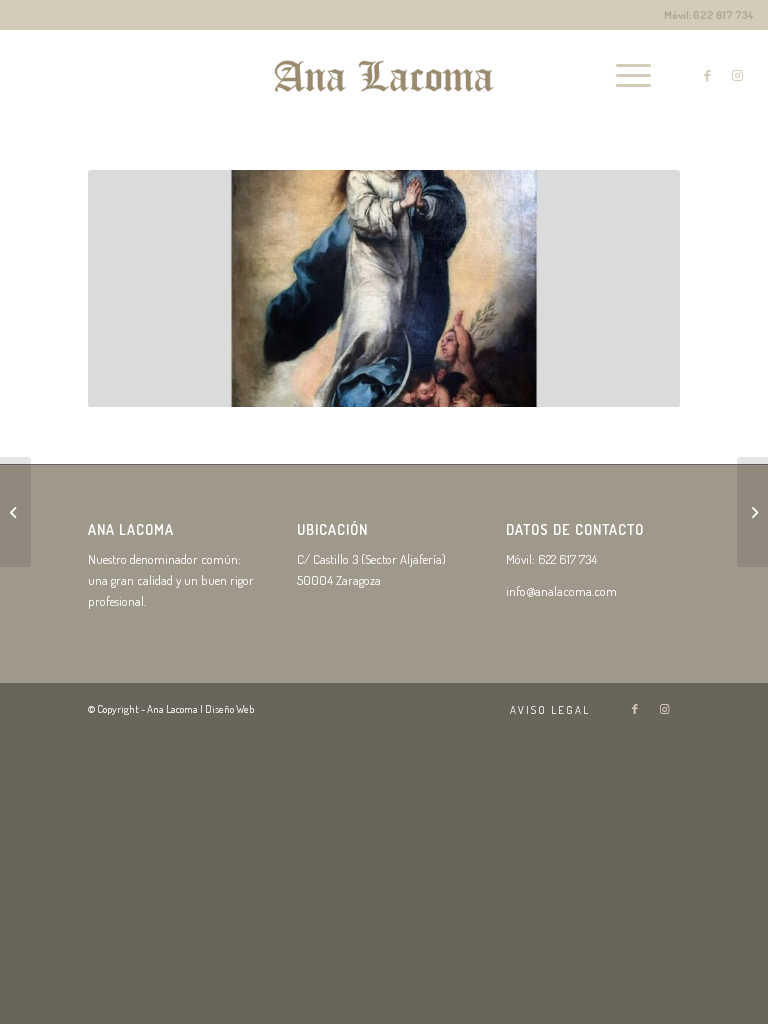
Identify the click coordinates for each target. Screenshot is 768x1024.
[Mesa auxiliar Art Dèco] (752, 512)
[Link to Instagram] (738, 75)
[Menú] (623, 75)
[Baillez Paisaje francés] (15, 512)
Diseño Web (229, 709)
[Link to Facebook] (708, 75)
